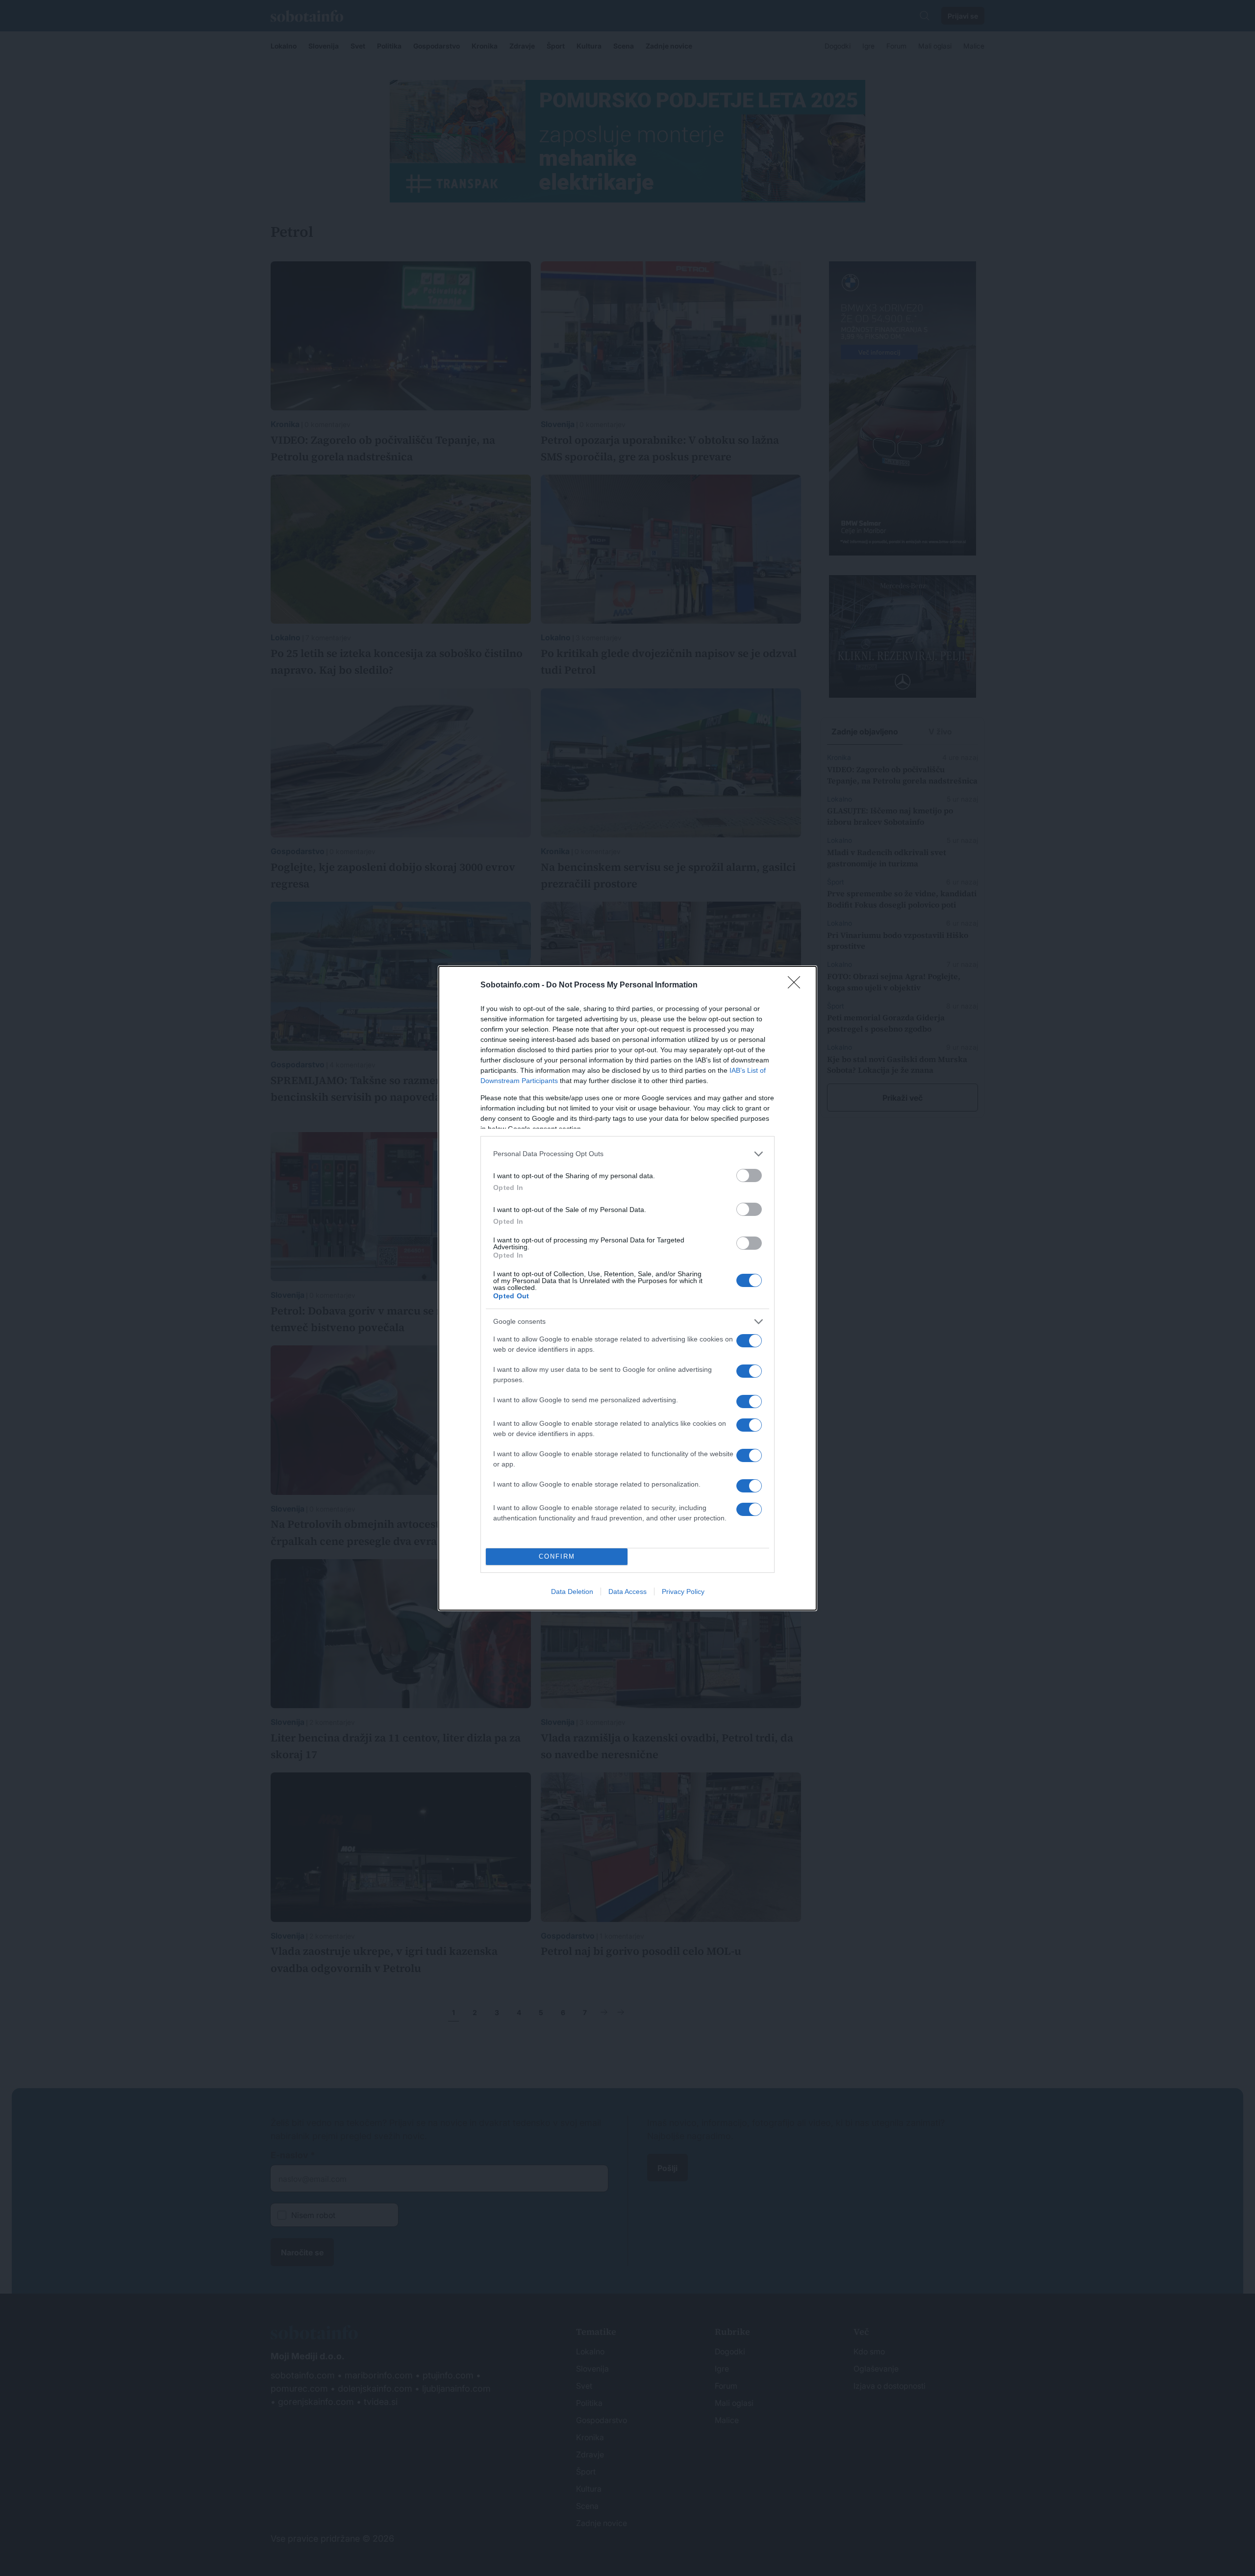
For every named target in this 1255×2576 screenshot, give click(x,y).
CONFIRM (557, 1556)
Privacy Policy (683, 1591)
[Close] (797, 985)
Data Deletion (572, 1591)
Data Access (627, 1591)
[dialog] (627, 1288)
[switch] (749, 1175)
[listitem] (627, 1154)
